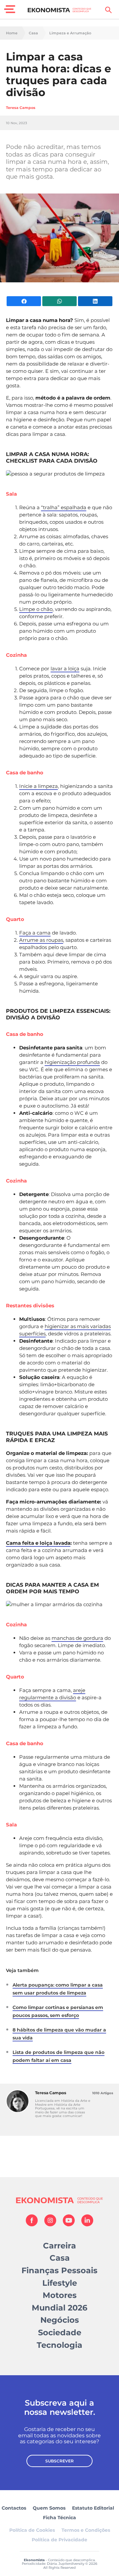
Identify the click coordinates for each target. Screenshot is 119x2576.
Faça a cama (35, 933)
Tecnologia (59, 2345)
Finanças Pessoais (59, 2270)
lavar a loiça (65, 669)
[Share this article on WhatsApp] (59, 301)
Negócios (60, 2320)
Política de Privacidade (59, 2540)
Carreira (59, 2246)
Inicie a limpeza (39, 786)
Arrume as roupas (41, 940)
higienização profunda (72, 1062)
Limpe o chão (36, 609)
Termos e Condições (86, 2530)
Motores (60, 2295)
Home (12, 33)
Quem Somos (49, 2508)
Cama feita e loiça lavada (38, 1543)
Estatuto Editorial (93, 2508)
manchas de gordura (77, 1638)
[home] (60, 10)
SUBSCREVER (59, 2461)
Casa (33, 33)
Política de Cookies (32, 2530)
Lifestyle (60, 2283)
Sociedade (60, 2332)
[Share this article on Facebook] (24, 301)
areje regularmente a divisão (52, 1694)
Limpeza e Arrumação (70, 33)
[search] (108, 10)
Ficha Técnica (59, 2518)
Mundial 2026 (59, 2308)
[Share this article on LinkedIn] (95, 301)
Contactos (14, 2508)
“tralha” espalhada (64, 507)
